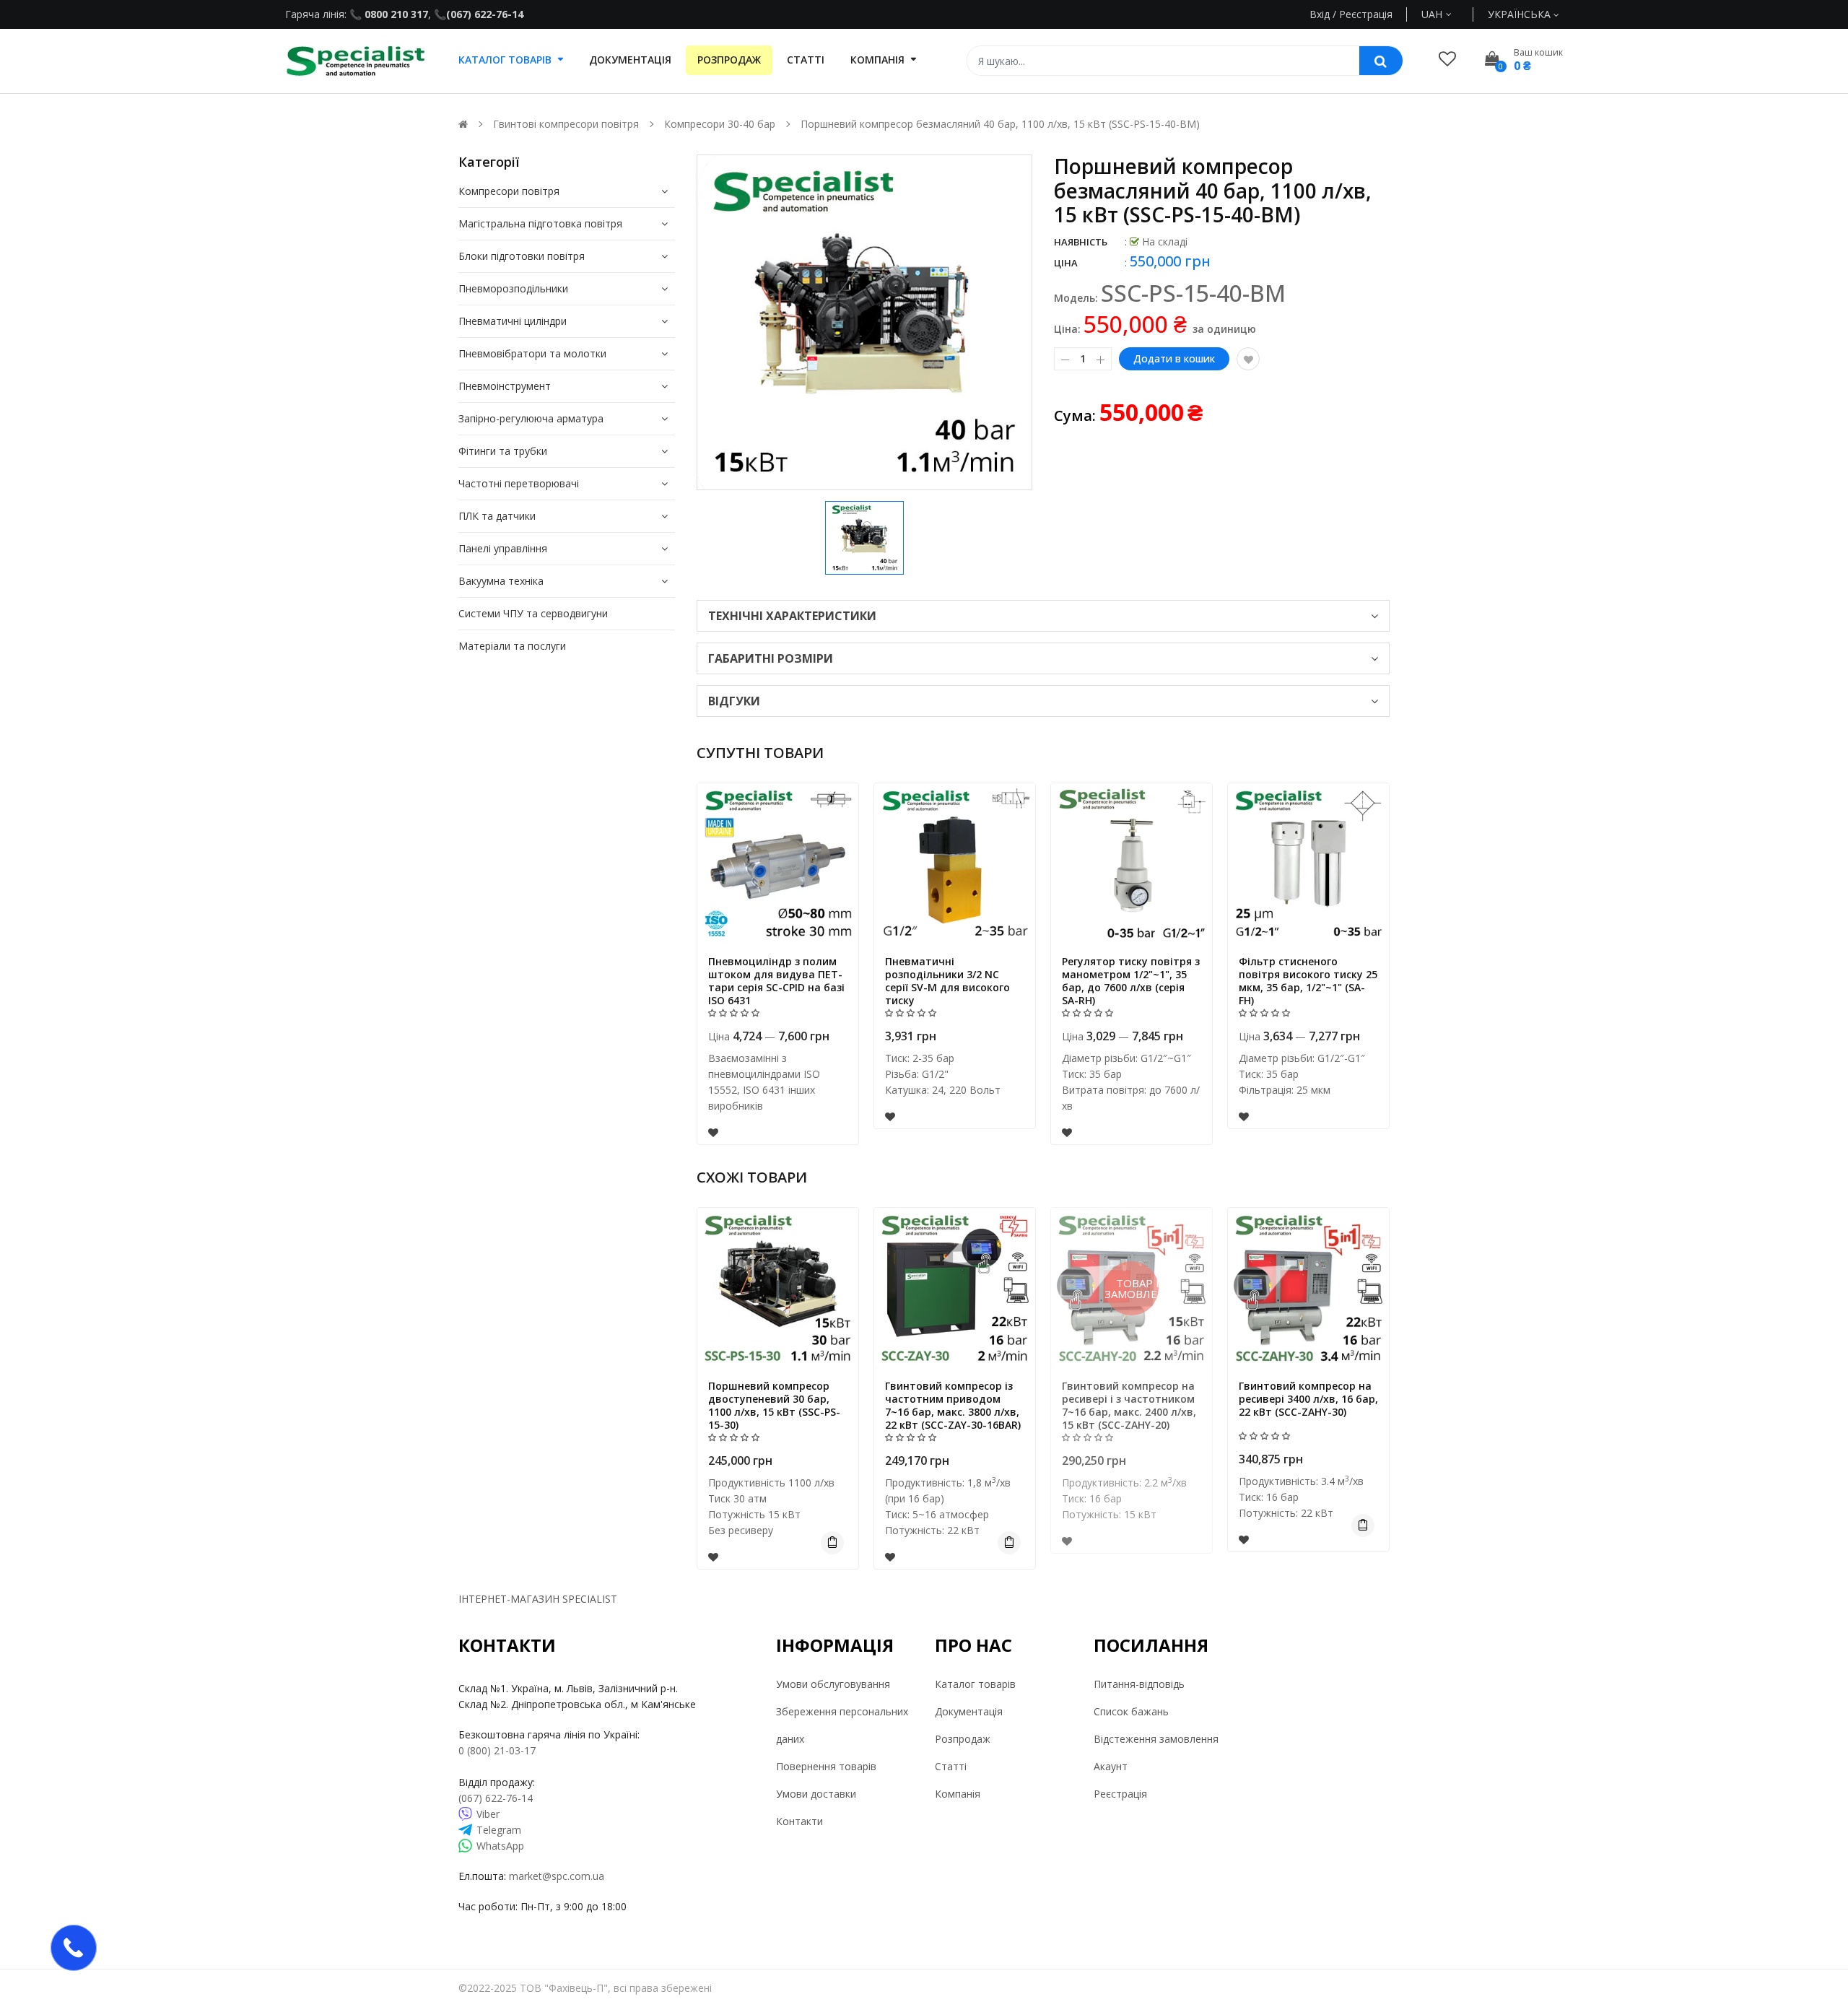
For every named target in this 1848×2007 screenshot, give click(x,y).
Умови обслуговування (833, 1684)
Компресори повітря (509, 191)
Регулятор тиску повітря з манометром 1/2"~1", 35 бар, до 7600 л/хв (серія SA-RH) (1131, 981)
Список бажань (1131, 1711)
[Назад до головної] (463, 124)
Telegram (499, 1830)
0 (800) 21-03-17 (497, 1750)
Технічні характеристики (792, 616)
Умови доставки (816, 1794)
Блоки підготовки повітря (522, 256)
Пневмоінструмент (505, 386)
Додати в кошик (1174, 358)
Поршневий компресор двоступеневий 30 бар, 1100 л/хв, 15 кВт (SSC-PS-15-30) (774, 1405)
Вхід (1320, 14)
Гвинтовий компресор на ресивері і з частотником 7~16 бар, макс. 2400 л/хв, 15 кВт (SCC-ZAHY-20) (1129, 1405)
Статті (951, 1766)
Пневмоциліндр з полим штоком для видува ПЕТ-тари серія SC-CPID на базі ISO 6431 (776, 981)
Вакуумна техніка (501, 581)
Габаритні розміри (771, 658)
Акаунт (1111, 1766)
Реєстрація (1120, 1794)
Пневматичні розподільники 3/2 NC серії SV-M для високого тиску (947, 981)
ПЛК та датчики (497, 516)
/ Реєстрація (1361, 14)
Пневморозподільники (513, 288)
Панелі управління (503, 548)
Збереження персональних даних (842, 1725)
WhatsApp (500, 1846)
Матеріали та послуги (512, 646)
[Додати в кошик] (832, 1543)
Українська (1521, 14)
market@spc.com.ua (557, 1876)
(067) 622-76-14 (485, 14)
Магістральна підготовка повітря (540, 223)
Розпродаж (963, 1739)
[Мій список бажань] (1447, 58)
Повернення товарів (826, 1766)
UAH (1448, 14)
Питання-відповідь (1139, 1684)
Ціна (1066, 263)
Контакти (799, 1821)
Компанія (958, 1794)
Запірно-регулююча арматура (531, 418)
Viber (488, 1814)
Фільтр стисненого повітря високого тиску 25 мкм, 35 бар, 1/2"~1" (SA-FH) (1308, 981)
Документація (969, 1711)
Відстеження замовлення (1156, 1739)
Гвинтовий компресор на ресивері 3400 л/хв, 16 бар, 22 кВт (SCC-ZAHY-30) (1308, 1399)
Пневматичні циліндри (513, 321)
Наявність (1081, 242)
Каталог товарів (975, 1684)
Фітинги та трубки (503, 451)
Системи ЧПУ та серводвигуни (533, 613)
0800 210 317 (395, 14)
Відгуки (734, 701)
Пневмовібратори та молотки (532, 353)
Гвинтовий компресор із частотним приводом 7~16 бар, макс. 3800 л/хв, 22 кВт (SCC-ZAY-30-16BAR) (953, 1405)
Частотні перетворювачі (519, 483)
